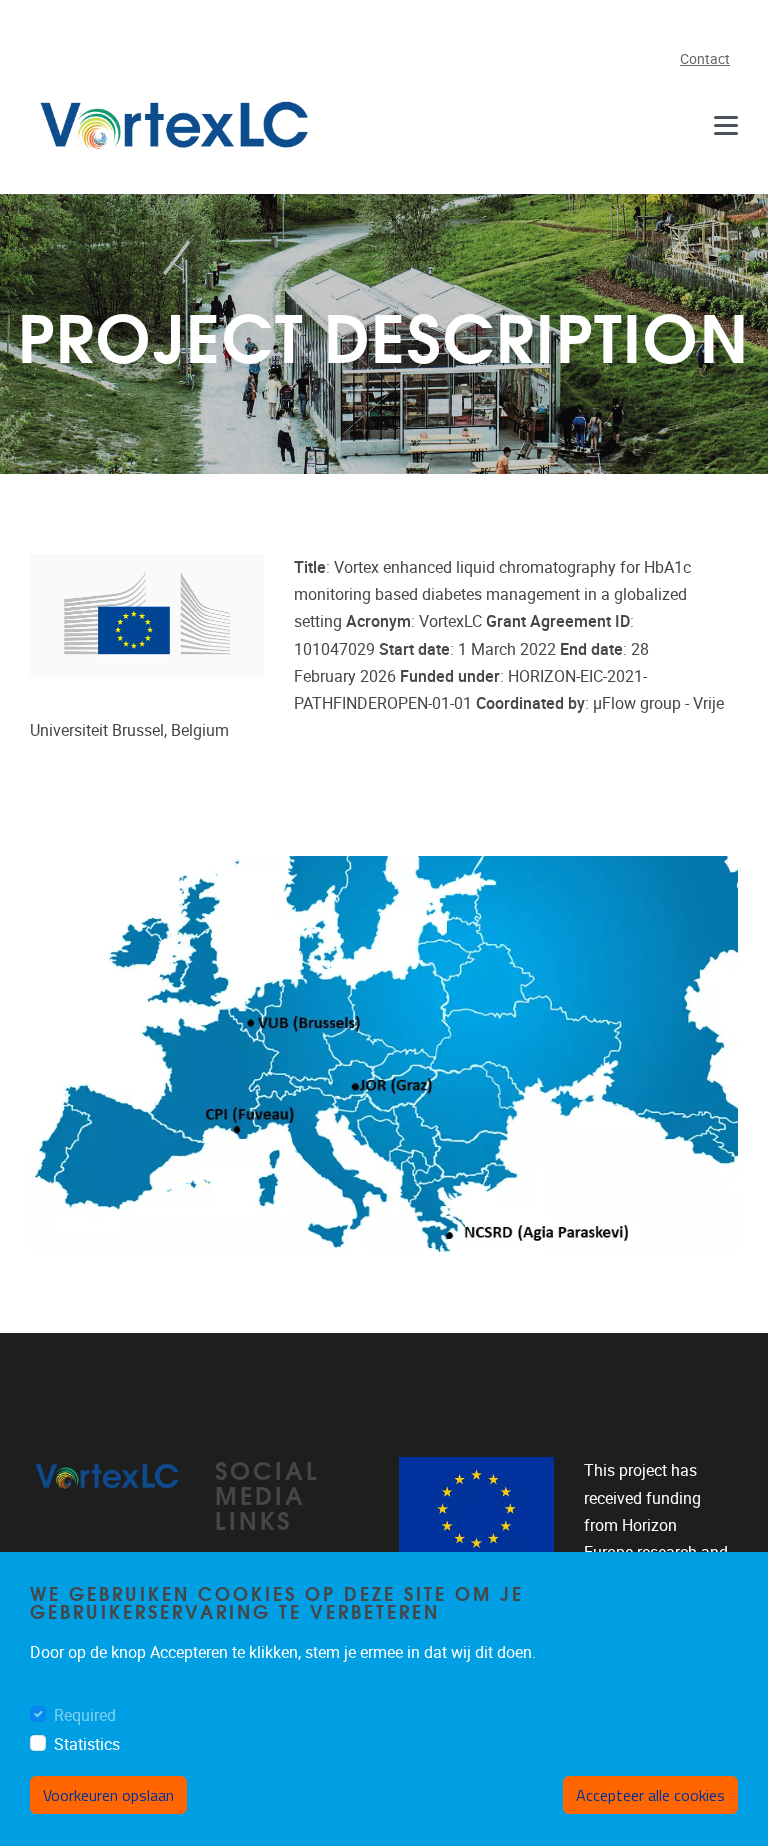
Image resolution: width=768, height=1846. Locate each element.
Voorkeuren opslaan (108, 1795)
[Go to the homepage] (175, 125)
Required (85, 1715)
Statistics (87, 1744)
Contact (705, 59)
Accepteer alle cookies (650, 1795)
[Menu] (726, 125)
